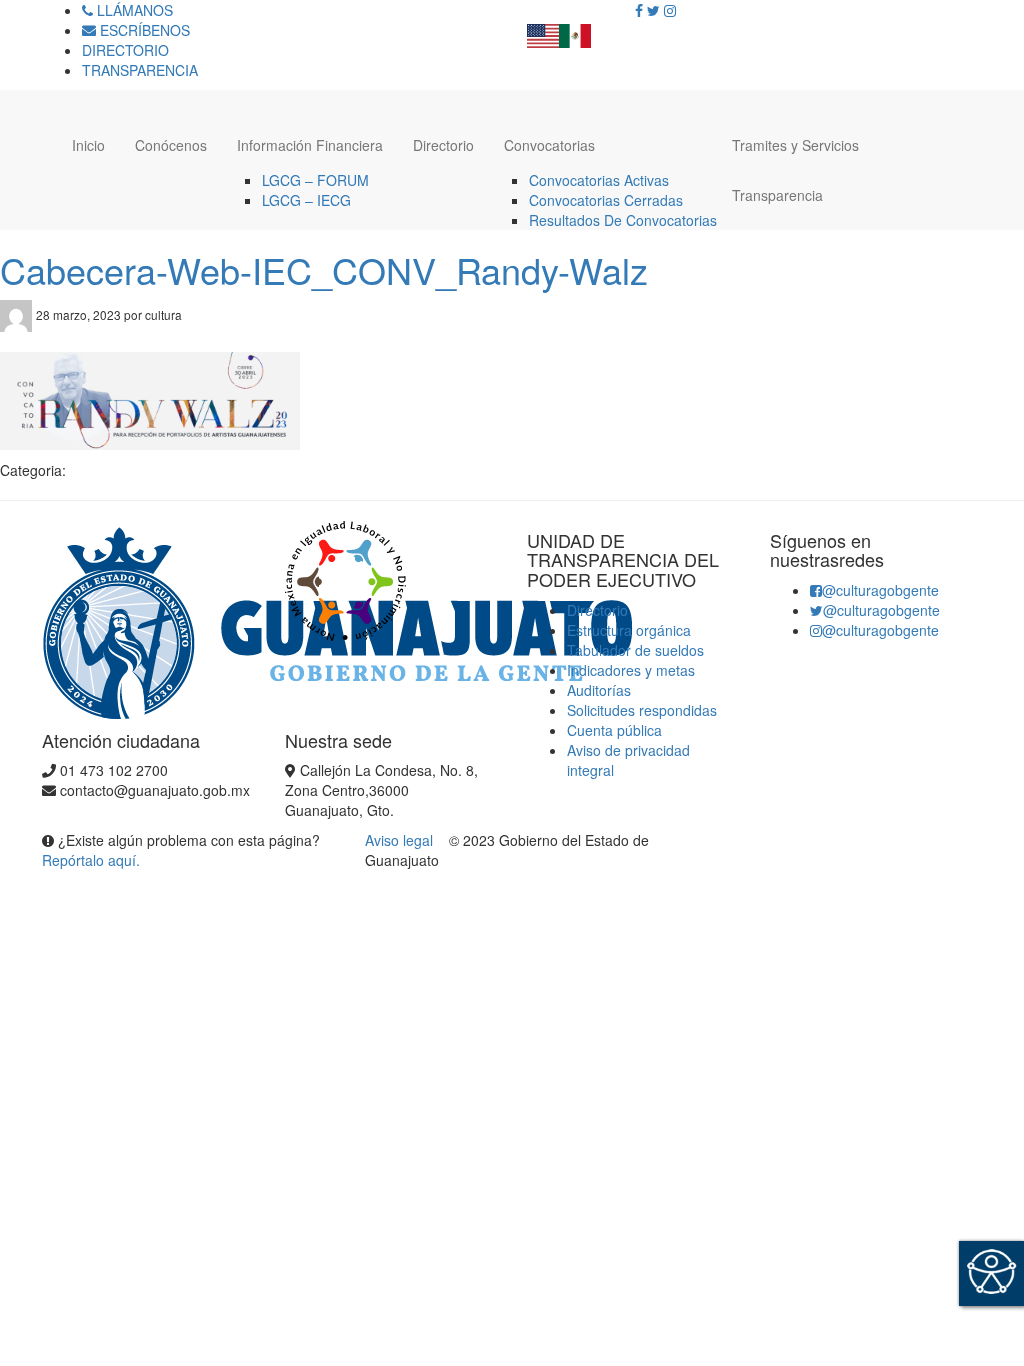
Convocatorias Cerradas (606, 200)
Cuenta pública (614, 730)
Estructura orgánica (629, 630)
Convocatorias (549, 145)
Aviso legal (401, 840)
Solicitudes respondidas (642, 710)
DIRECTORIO (125, 50)
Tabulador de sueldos (635, 650)
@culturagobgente (880, 590)
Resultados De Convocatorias (623, 220)
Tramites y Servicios (795, 145)
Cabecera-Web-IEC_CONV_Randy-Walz (324, 269)
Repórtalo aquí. (91, 860)
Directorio (443, 145)
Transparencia (777, 195)
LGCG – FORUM (315, 180)
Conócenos (171, 145)
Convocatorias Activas (599, 180)
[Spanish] (575, 30)
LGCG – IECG (306, 200)
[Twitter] (653, 10)
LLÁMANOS (133, 10)
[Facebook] (639, 10)
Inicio (88, 145)
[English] (543, 30)
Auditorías (599, 690)
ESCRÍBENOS (143, 30)
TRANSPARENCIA (140, 70)
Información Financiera (310, 145)
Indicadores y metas (631, 670)
